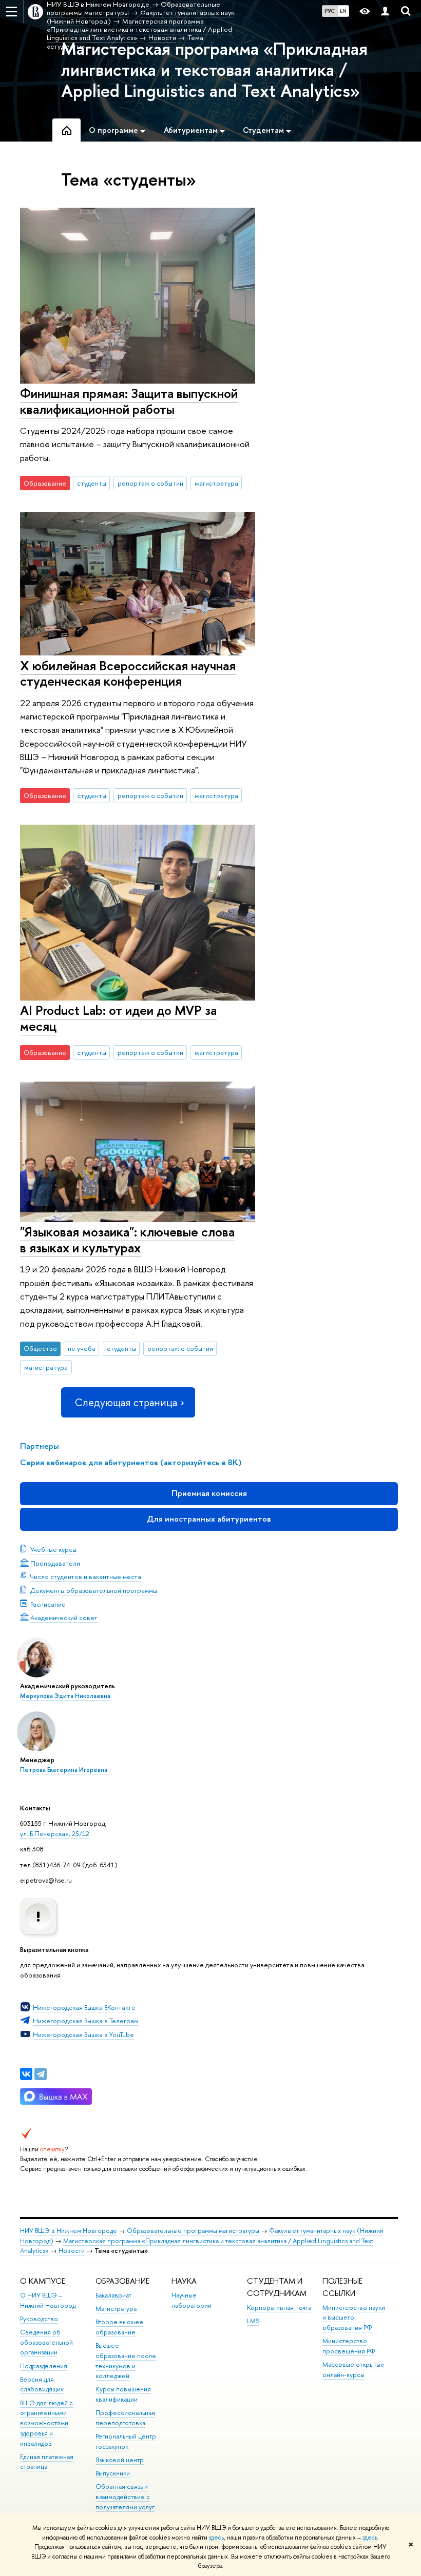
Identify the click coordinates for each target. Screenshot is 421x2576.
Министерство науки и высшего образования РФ (354, 2318)
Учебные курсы (53, 1549)
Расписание (48, 1604)
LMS (253, 2321)
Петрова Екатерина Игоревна (64, 1770)
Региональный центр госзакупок (126, 2441)
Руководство (39, 2319)
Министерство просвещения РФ (349, 2346)
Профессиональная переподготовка (125, 2418)
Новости (72, 2251)
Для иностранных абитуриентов (209, 1519)
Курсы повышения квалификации (123, 2394)
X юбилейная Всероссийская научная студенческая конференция (128, 673)
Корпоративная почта (279, 2308)
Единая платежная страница (47, 2462)
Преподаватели (55, 1563)
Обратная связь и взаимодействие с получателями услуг (125, 2497)
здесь (216, 2538)
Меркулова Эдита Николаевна (65, 1696)
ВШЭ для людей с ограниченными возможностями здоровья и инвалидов (46, 2423)
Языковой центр (120, 2460)
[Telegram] (41, 2074)
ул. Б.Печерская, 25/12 (55, 1833)
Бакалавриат (113, 2295)
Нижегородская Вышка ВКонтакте (84, 2007)
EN (343, 11)
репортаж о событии (150, 483)
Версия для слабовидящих (42, 2384)
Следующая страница (126, 1402)
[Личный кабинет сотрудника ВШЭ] (385, 12)
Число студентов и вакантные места (86, 1576)
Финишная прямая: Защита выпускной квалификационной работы (129, 401)
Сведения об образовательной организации (46, 2342)
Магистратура (116, 2309)
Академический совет (64, 1618)
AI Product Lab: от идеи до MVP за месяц (118, 1018)
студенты (92, 483)
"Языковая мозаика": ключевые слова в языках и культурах (127, 1240)
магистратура (216, 483)
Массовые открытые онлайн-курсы (353, 2370)
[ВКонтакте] (26, 2074)
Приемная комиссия (209, 1493)
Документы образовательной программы (94, 1590)
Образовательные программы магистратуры (193, 2231)
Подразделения (44, 2366)
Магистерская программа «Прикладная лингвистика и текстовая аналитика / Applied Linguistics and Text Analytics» (214, 70)
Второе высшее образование (119, 2327)
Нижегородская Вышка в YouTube (83, 2034)
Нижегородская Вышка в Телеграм (85, 2021)
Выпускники (113, 2473)
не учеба (82, 1348)
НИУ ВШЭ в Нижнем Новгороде (69, 2231)
